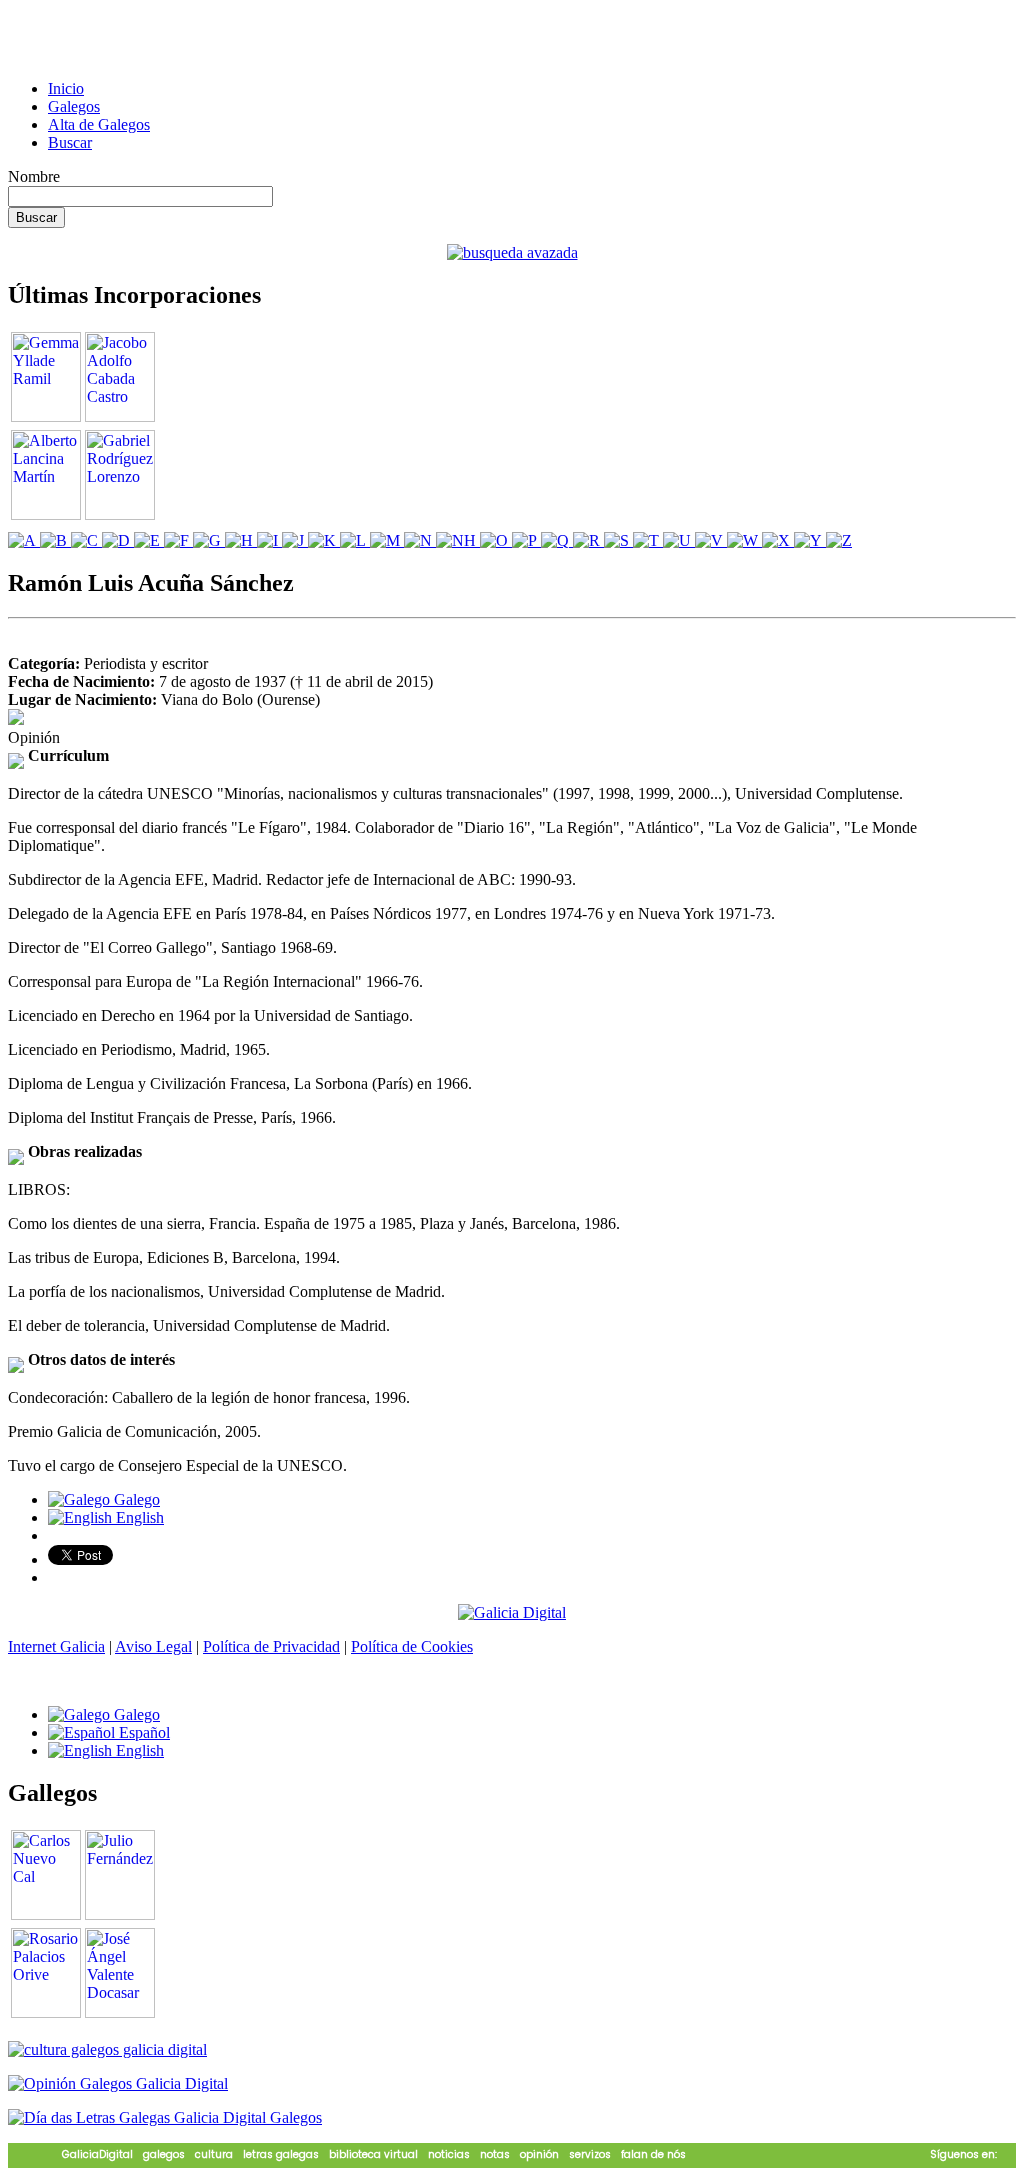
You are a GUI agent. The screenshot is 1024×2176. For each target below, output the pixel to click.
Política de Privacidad (271, 1646)
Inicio (66, 88)
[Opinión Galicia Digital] (118, 2083)
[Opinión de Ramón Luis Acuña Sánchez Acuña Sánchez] (16, 719)
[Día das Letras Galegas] (165, 2117)
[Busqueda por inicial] (24, 540)
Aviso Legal (153, 1646)
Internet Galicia (56, 1646)
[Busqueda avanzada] (512, 252)
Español (142, 1732)
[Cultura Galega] (107, 2049)
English (138, 1517)
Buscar (70, 142)
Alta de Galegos (99, 124)
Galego (135, 1499)
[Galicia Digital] (512, 1611)
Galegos (74, 106)
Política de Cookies (412, 1646)
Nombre (34, 176)
